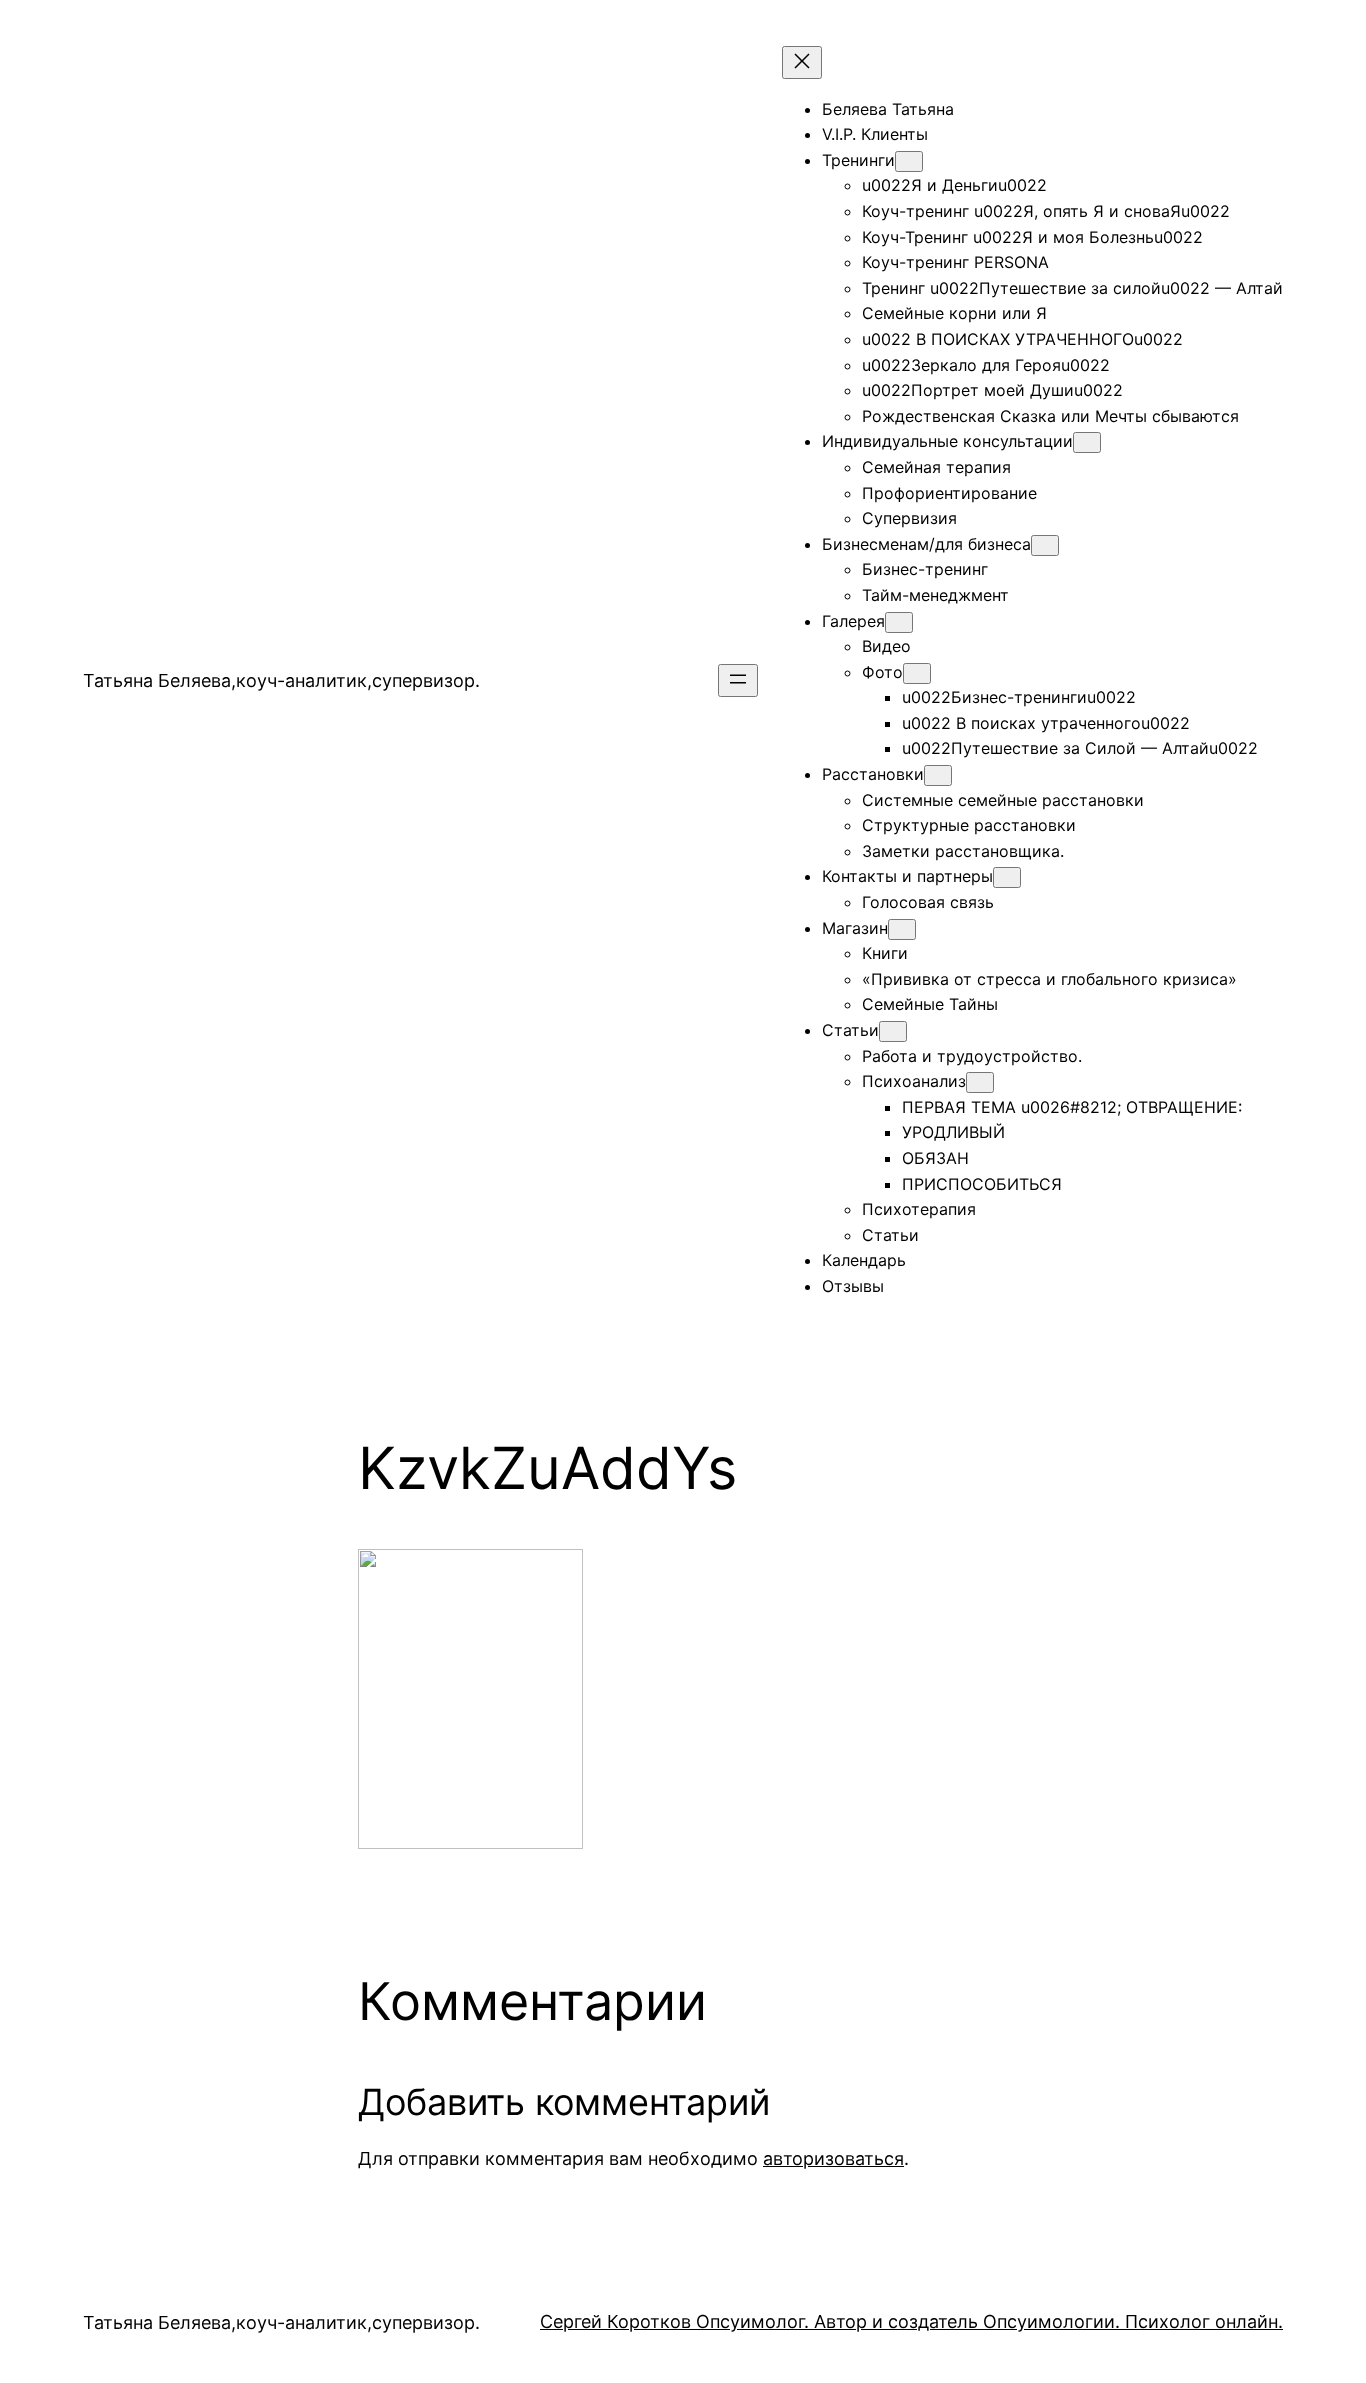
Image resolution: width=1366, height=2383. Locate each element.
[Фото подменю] (917, 673)
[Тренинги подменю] (909, 161)
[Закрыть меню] (802, 62)
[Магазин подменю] (902, 929)
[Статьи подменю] (893, 1031)
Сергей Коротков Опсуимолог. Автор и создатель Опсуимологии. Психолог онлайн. (911, 2321)
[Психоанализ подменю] (980, 1082)
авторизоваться (833, 2158)
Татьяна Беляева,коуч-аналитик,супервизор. (281, 680)
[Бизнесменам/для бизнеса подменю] (1045, 545)
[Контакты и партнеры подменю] (1007, 877)
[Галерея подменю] (899, 622)
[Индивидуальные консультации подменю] (1087, 442)
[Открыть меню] (738, 680)
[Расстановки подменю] (938, 775)
